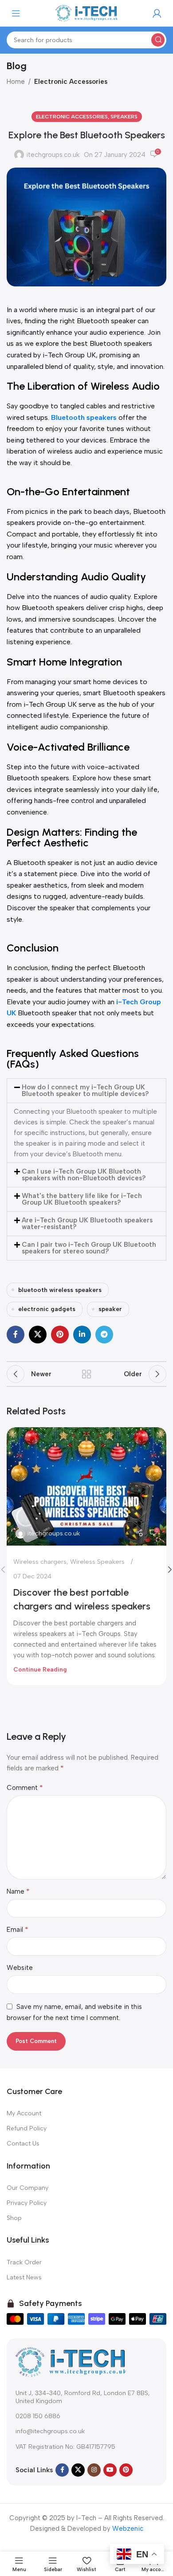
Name (18, 1891)
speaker (110, 1309)
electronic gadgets (47, 1309)
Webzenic (128, 2529)
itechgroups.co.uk (53, 155)
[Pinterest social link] (60, 1335)
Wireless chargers (40, 1562)
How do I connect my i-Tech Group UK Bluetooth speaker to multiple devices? (85, 1090)
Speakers (124, 117)
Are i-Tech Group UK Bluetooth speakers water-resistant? (87, 1223)
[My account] (157, 13)
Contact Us (23, 2143)
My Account (24, 2113)
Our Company (28, 2188)
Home (16, 82)
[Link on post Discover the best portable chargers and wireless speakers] (86, 1487)
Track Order (24, 2262)
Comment (25, 1787)
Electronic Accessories (71, 82)
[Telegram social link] (104, 1335)
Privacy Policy (27, 2203)
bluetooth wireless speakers (60, 1290)
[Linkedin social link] (82, 1335)
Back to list (86, 1374)
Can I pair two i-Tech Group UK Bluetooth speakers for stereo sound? (89, 1248)
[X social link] (38, 1335)
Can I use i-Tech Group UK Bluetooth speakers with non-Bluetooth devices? (84, 1175)
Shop (14, 2218)
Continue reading (40, 1669)
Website (20, 1968)
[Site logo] (86, 13)
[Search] (158, 40)
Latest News (24, 2277)
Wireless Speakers (97, 1562)
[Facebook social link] (16, 1335)
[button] (86, 1091)
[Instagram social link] (94, 2470)
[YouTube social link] (110, 2470)
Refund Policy (27, 2128)
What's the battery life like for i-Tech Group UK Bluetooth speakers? (82, 1199)
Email (18, 1929)
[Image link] (71, 2361)
